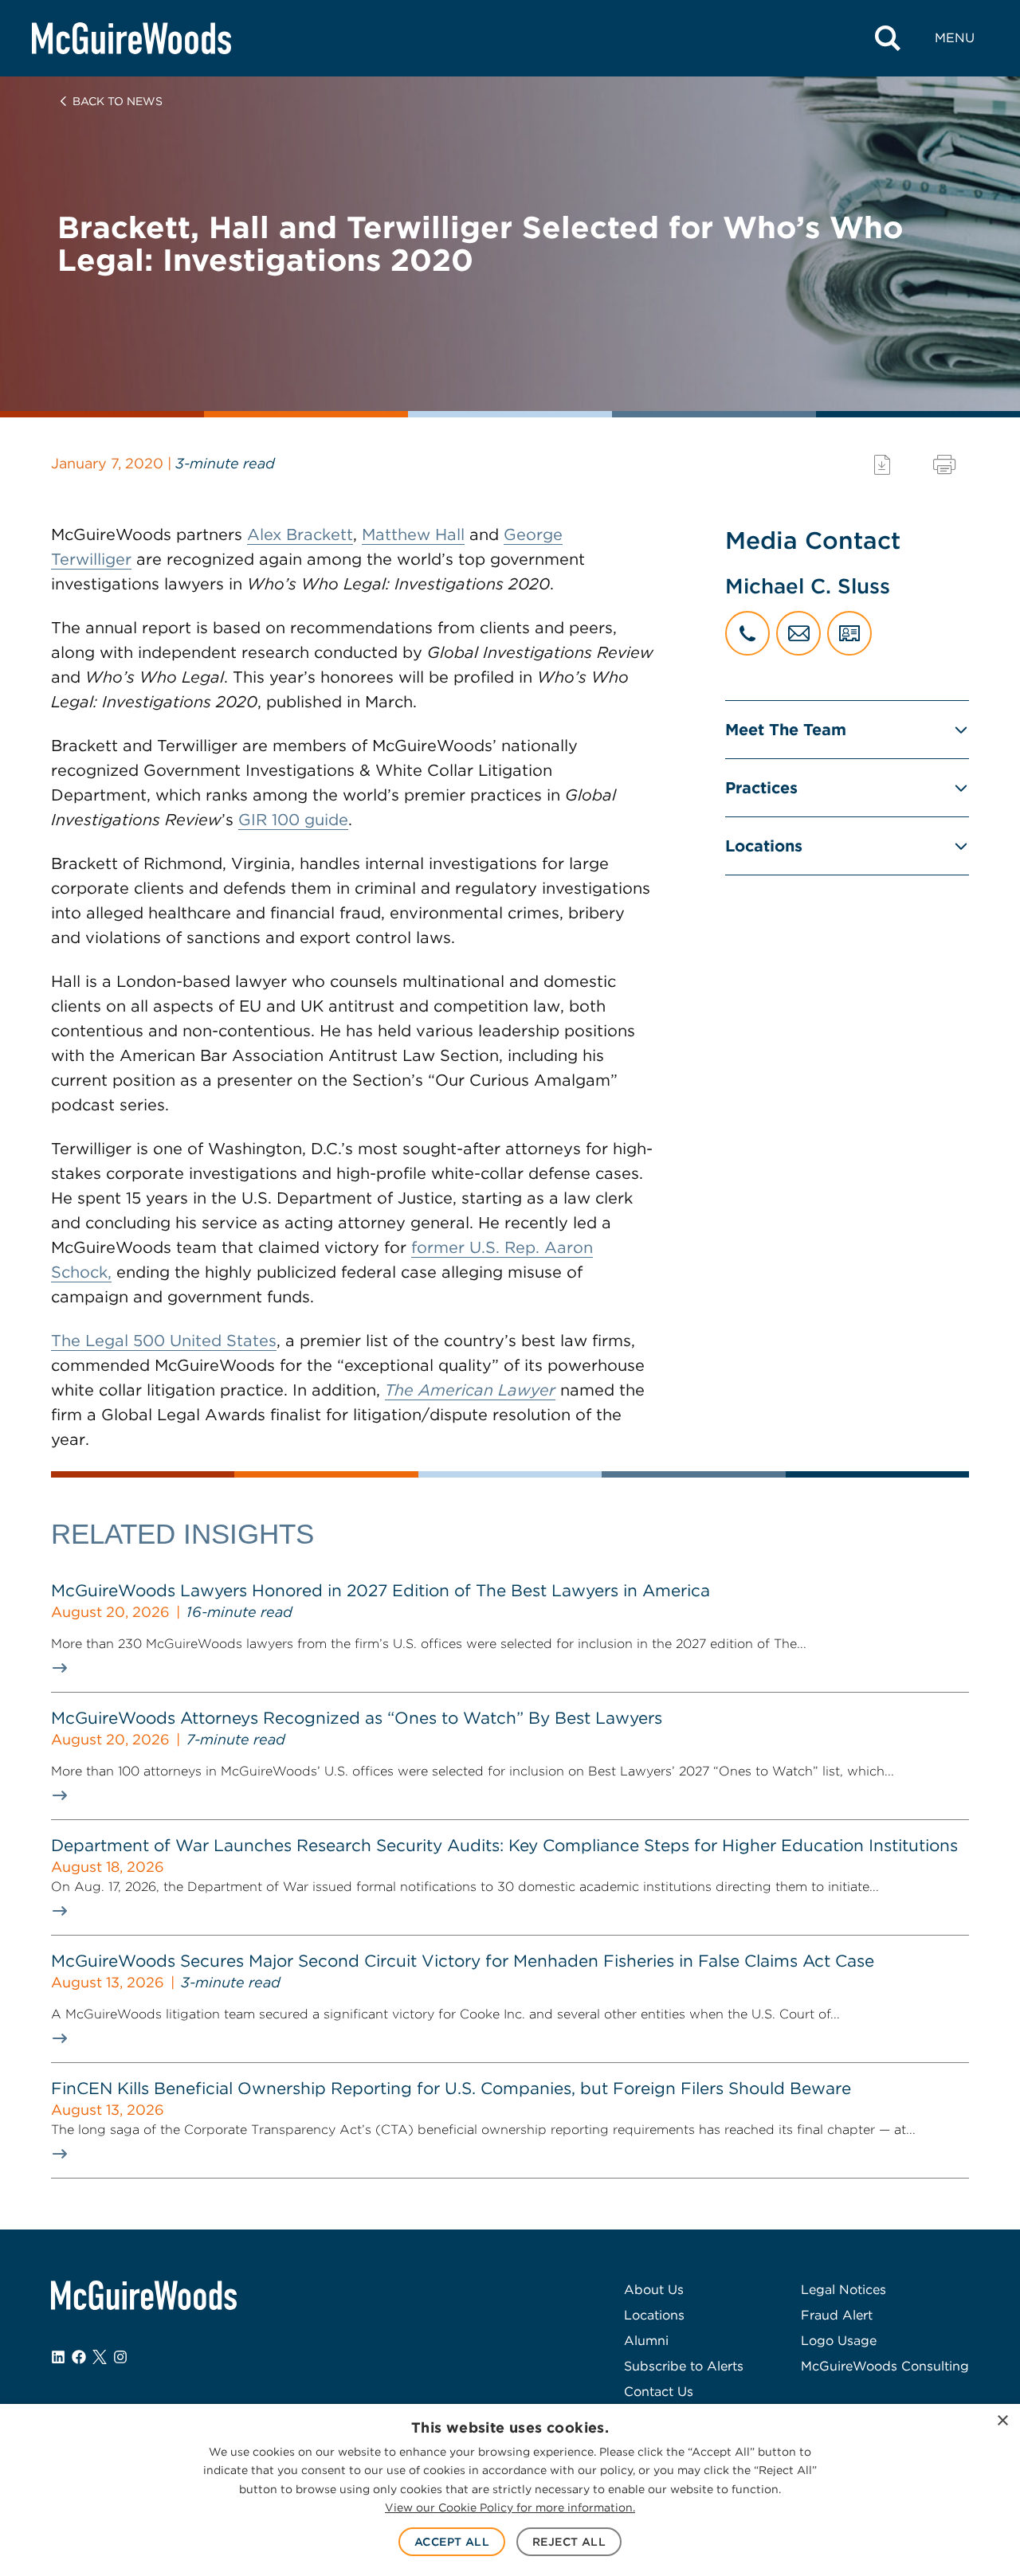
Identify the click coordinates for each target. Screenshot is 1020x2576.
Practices (761, 788)
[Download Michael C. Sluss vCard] (849, 633)
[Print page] (944, 465)
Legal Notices (843, 2290)
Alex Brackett (300, 534)
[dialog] (510, 2490)
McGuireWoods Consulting (885, 2366)
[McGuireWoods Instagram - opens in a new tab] (120, 2357)
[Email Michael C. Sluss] (798, 633)
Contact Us (659, 2392)
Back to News (118, 101)
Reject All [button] (569, 2542)
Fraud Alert (837, 2315)
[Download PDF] (882, 465)
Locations (764, 846)
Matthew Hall (413, 534)
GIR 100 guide (293, 820)
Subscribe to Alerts (684, 2366)
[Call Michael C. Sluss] (747, 633)
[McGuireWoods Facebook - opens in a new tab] (79, 2357)
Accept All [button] (452, 2542)
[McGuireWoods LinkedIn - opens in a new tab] (58, 2357)
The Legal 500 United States (164, 1341)
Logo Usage (839, 2341)
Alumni (646, 2341)
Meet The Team (786, 730)
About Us (654, 2290)
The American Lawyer (470, 1390)
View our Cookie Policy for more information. (510, 2507)
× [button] (1002, 2421)
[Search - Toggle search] (888, 38)
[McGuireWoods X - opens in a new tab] (100, 2357)
